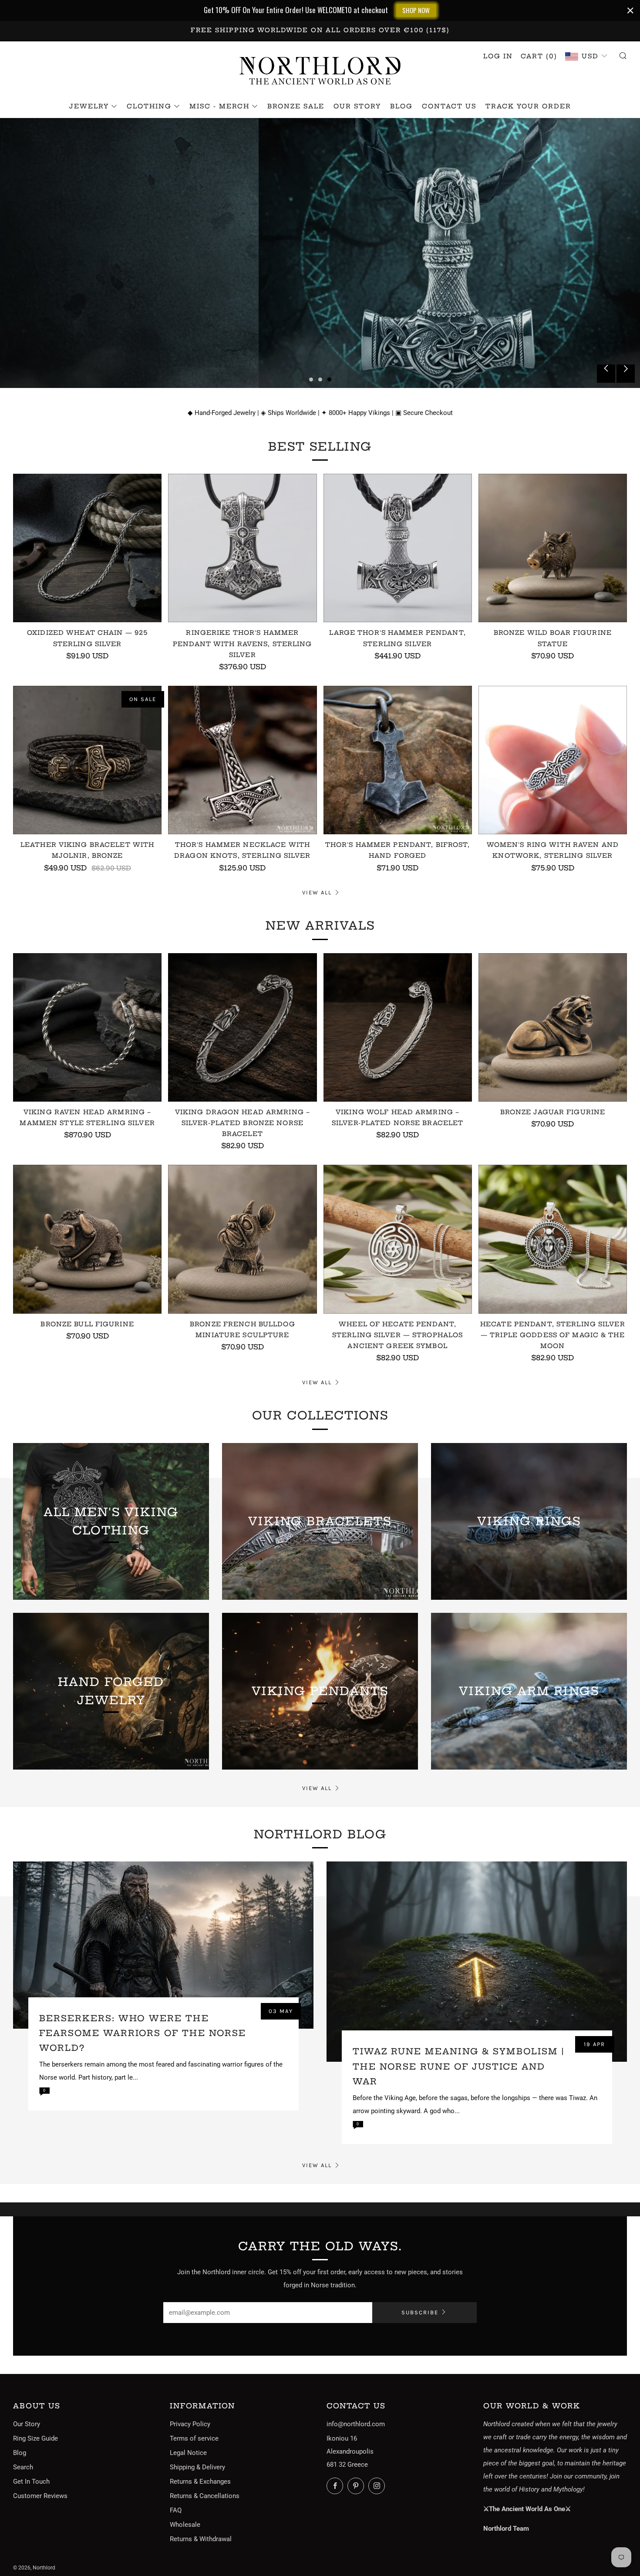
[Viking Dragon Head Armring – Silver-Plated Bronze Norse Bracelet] (242, 1027)
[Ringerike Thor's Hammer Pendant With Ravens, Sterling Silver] (242, 548)
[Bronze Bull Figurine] (87, 1239)
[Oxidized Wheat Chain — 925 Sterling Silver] (87, 548)
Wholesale (185, 2525)
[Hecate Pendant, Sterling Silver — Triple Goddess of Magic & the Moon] (553, 1239)
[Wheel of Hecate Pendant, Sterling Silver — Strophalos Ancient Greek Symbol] (398, 1239)
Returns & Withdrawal (201, 2539)
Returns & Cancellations (205, 2496)
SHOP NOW (416, 10)
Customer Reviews (40, 2496)
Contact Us (449, 106)
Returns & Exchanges (200, 2482)
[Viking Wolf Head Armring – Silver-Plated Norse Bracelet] (398, 1027)
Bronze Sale (296, 106)
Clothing (149, 106)
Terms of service (194, 2438)
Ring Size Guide (35, 2438)
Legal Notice (188, 2453)
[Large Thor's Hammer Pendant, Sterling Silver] (398, 548)
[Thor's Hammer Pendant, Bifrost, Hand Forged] (398, 760)
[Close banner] (630, 10)
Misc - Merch (219, 106)
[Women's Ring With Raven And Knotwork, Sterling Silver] (553, 760)
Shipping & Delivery (197, 2467)
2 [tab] (320, 379)
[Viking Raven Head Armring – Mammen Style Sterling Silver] (87, 1027)
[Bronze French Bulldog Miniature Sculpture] (242, 1239)
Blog (401, 106)
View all (317, 892)
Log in (498, 56)
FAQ (176, 2510)
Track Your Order (528, 106)
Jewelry (89, 106)
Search (23, 2467)
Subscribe (420, 2312)
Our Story (357, 106)
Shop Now (46, 276)
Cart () (539, 56)
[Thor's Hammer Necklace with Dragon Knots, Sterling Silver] (242, 760)
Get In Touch (31, 2482)
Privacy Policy (190, 2424)
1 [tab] (311, 379)
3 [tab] (329, 379)
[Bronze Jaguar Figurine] (553, 1027)
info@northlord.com (356, 2424)
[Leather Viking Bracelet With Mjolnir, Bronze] (87, 760)
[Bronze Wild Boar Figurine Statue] (553, 548)
